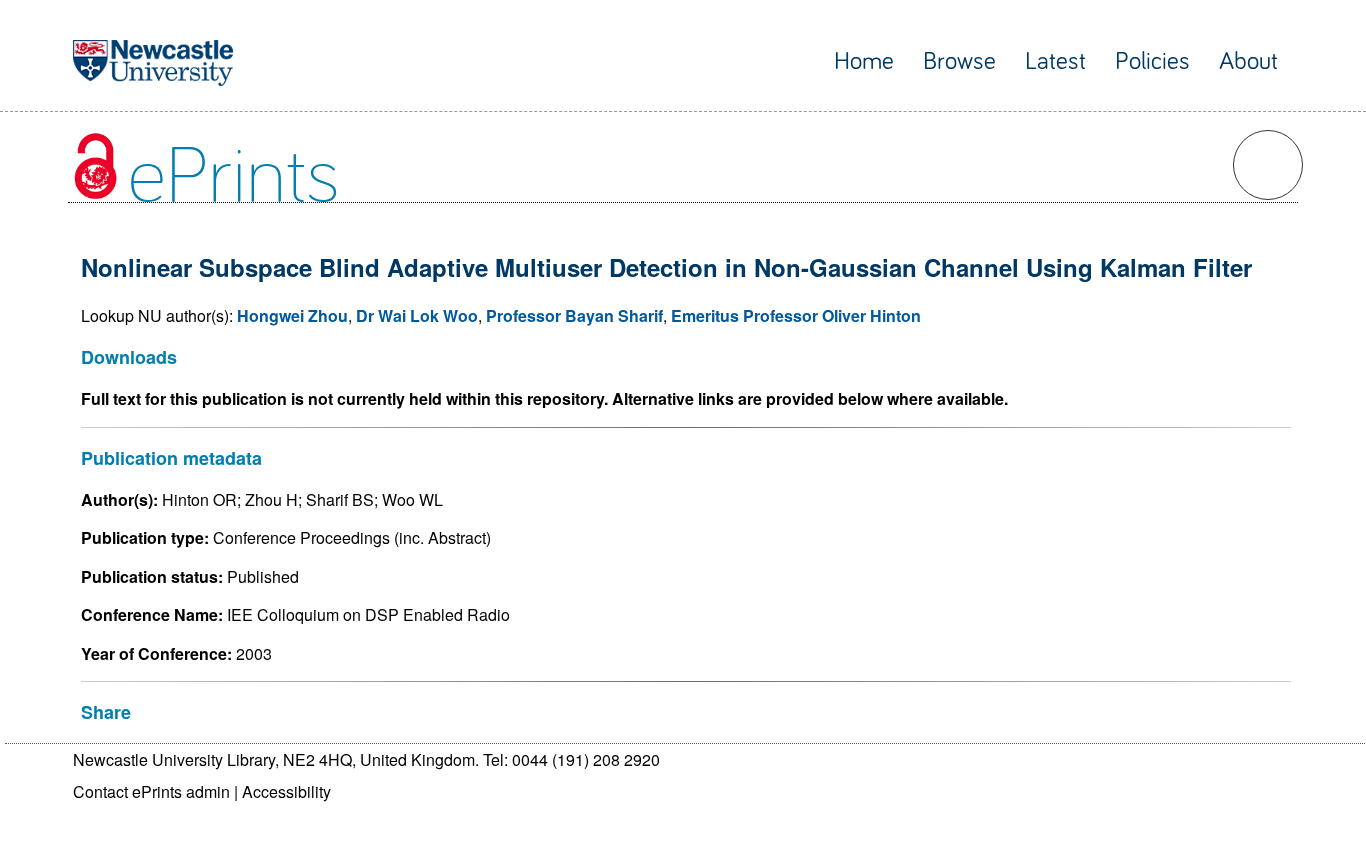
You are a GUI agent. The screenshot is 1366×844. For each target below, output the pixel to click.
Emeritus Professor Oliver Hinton (796, 315)
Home (864, 61)
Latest (1055, 61)
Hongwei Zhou (292, 315)
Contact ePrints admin (151, 791)
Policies (1152, 61)
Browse (959, 61)
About (1248, 61)
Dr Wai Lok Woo (417, 315)
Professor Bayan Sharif (574, 315)
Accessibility (286, 791)
